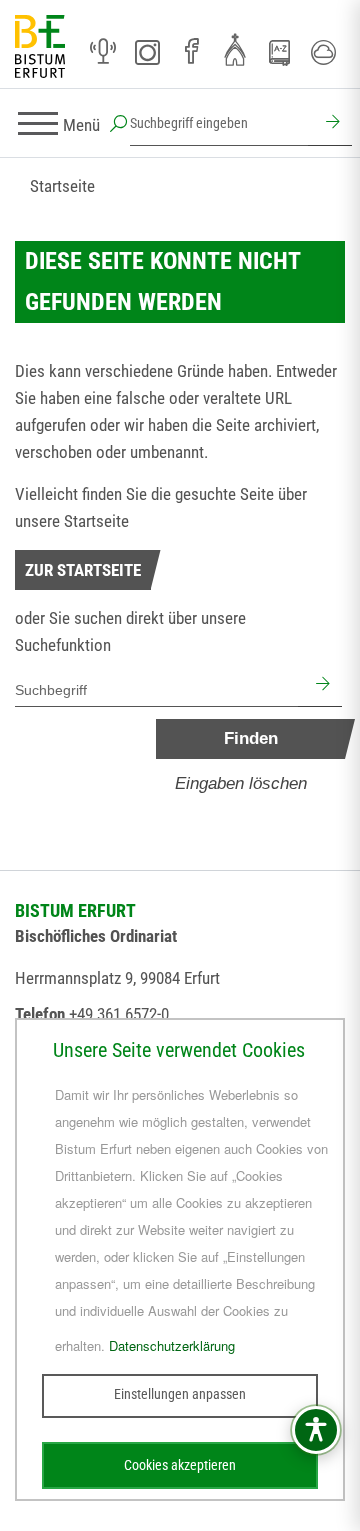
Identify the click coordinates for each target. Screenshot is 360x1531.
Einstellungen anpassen (180, 1394)
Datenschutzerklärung (172, 1345)
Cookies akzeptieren (180, 1465)
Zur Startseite (83, 570)
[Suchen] (330, 124)
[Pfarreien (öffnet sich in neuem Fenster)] (235, 49)
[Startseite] (40, 47)
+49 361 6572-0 (119, 1014)
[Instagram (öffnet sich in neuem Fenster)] (147, 52)
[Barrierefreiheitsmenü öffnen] (316, 1430)
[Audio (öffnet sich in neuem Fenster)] (103, 52)
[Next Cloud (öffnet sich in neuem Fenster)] (323, 52)
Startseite (62, 186)
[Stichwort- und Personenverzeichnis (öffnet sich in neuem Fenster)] (279, 53)
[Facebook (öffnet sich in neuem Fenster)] (191, 52)
